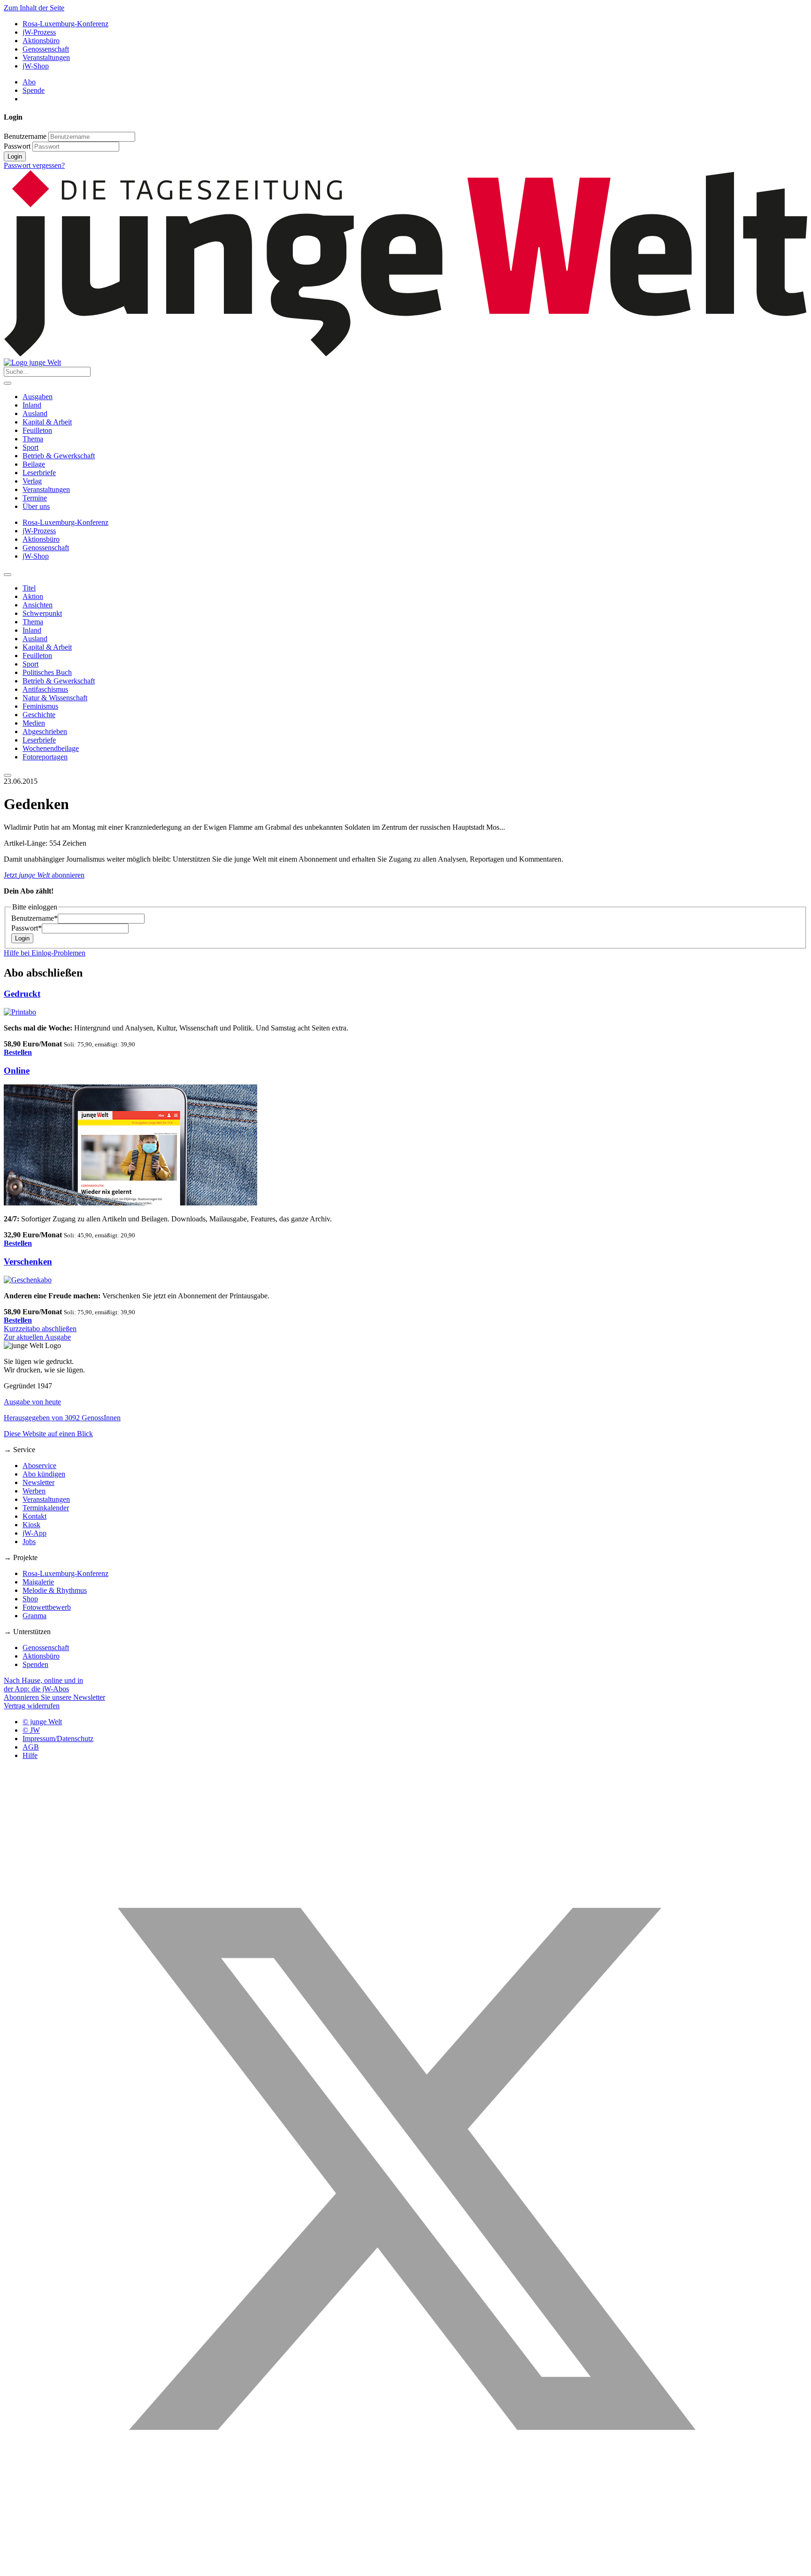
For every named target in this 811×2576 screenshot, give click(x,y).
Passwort (17, 146)
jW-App (34, 1533)
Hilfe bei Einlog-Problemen (45, 953)
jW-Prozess (39, 32)
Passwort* (27, 928)
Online (17, 1071)
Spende (34, 90)
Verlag (32, 481)
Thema (33, 439)
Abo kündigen (44, 1474)
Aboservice (39, 1466)
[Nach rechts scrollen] (8, 775)
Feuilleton (37, 430)
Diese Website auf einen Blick (48, 1434)
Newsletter (38, 1482)
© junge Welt (42, 1722)
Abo (29, 82)
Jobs (29, 1542)
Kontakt (34, 1516)
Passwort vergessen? (34, 165)
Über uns (36, 506)
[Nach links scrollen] (8, 575)
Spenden (35, 1664)
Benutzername (25, 136)
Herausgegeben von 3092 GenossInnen (62, 1418)
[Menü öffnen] (8, 383)
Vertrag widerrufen (32, 1706)
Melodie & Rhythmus (55, 1590)
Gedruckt (22, 994)
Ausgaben (38, 397)
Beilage (34, 464)
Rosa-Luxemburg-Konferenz (65, 24)
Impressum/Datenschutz (58, 1739)
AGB (31, 1747)
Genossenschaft (46, 49)
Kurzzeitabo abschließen (40, 1329)
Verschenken (28, 1261)
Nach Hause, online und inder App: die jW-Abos (43, 1685)
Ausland (35, 413)
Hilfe (30, 1755)
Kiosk (31, 1525)
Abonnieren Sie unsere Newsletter (54, 1697)
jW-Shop (36, 66)
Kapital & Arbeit (47, 422)
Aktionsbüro (41, 41)
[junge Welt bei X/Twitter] (405, 2568)
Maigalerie (38, 1582)
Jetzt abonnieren (44, 875)
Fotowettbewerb (47, 1607)
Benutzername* (34, 918)
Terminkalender (46, 1508)
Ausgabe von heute (32, 1402)
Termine (35, 498)
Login (15, 156)
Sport (31, 447)
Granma (34, 1616)
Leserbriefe (39, 473)
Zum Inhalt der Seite (34, 8)
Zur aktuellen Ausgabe (37, 1337)
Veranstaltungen (46, 57)
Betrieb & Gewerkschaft (59, 456)
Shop (30, 1599)
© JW (31, 1730)
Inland (32, 405)
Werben (34, 1491)
